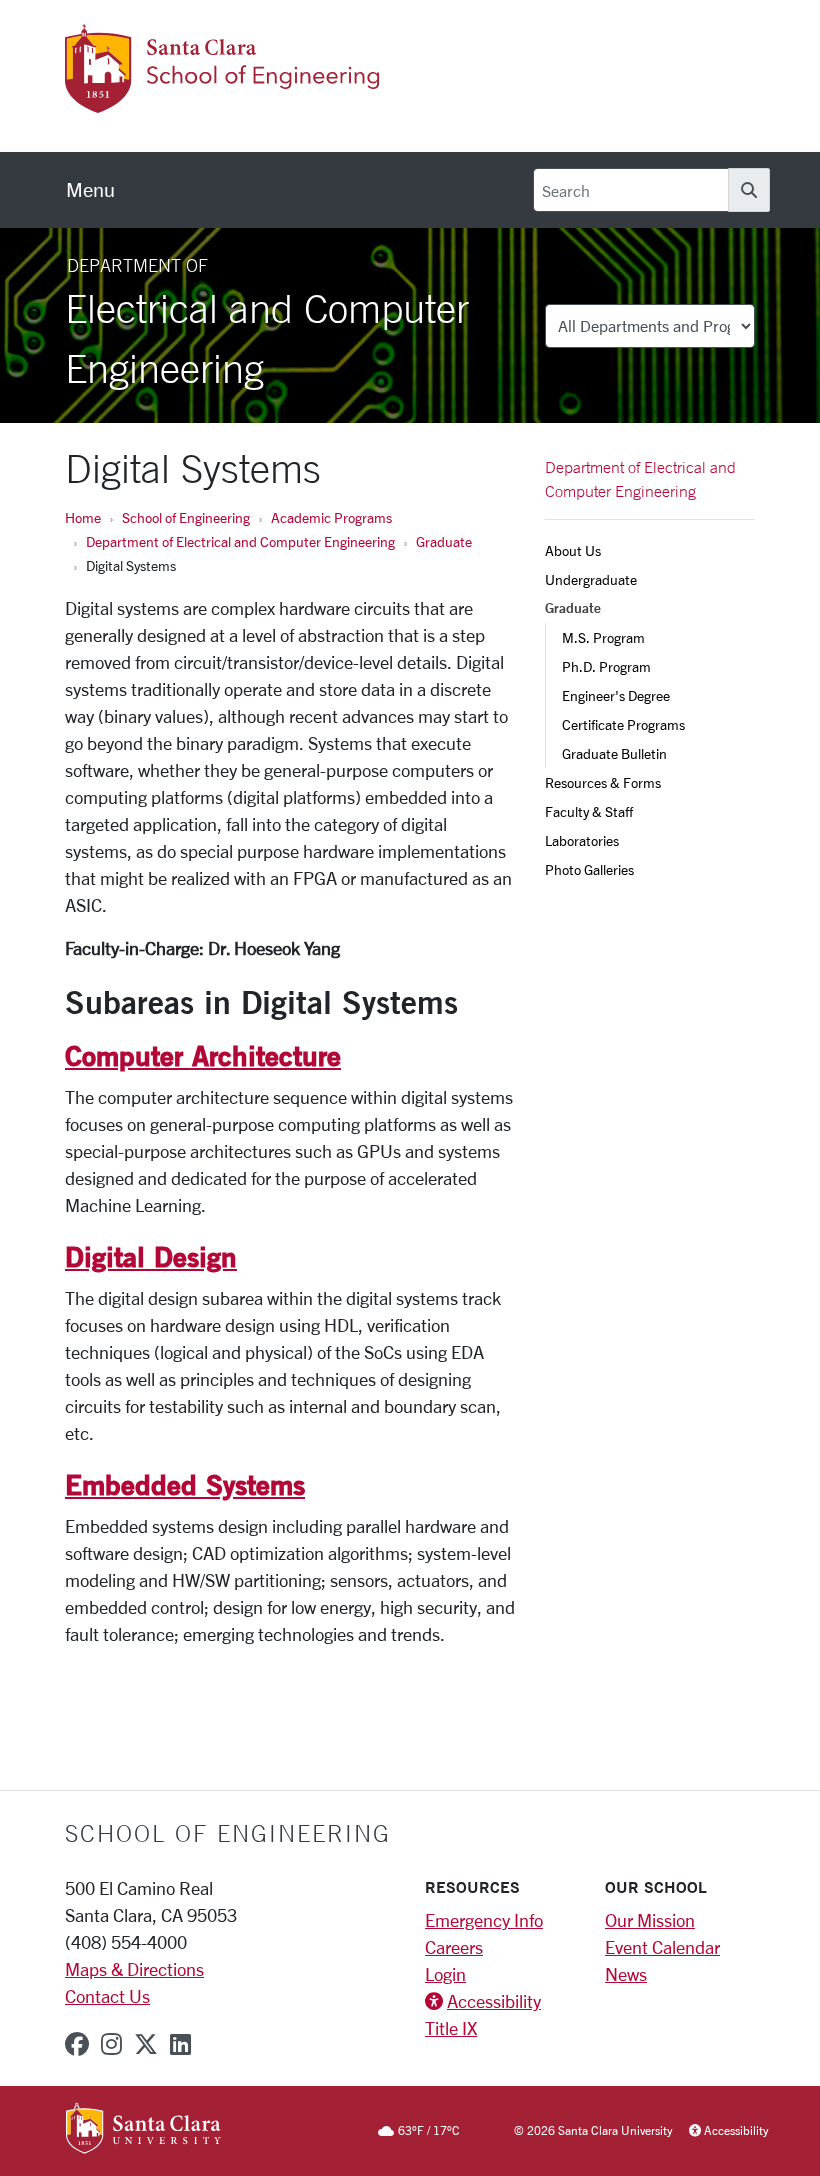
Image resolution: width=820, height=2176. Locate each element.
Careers (454, 1947)
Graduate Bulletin (614, 753)
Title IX (451, 2028)
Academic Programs (331, 517)
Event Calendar (662, 1947)
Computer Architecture (203, 1055)
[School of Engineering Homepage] (257, 101)
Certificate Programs (623, 724)
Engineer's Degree (616, 695)
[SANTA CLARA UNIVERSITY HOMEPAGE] (143, 2130)
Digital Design (151, 1256)
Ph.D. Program (606, 666)
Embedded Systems (185, 1484)
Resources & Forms (603, 782)
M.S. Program (603, 637)
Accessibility (494, 2001)
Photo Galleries (589, 869)
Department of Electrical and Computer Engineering (240, 541)
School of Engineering (186, 517)
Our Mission (650, 1920)
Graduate (444, 541)
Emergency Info (484, 1920)
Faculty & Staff (589, 811)
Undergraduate (591, 579)
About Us (573, 550)
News (626, 1974)
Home (83, 517)
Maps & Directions (134, 1969)
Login (445, 1974)
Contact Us (107, 1996)
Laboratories (582, 840)
